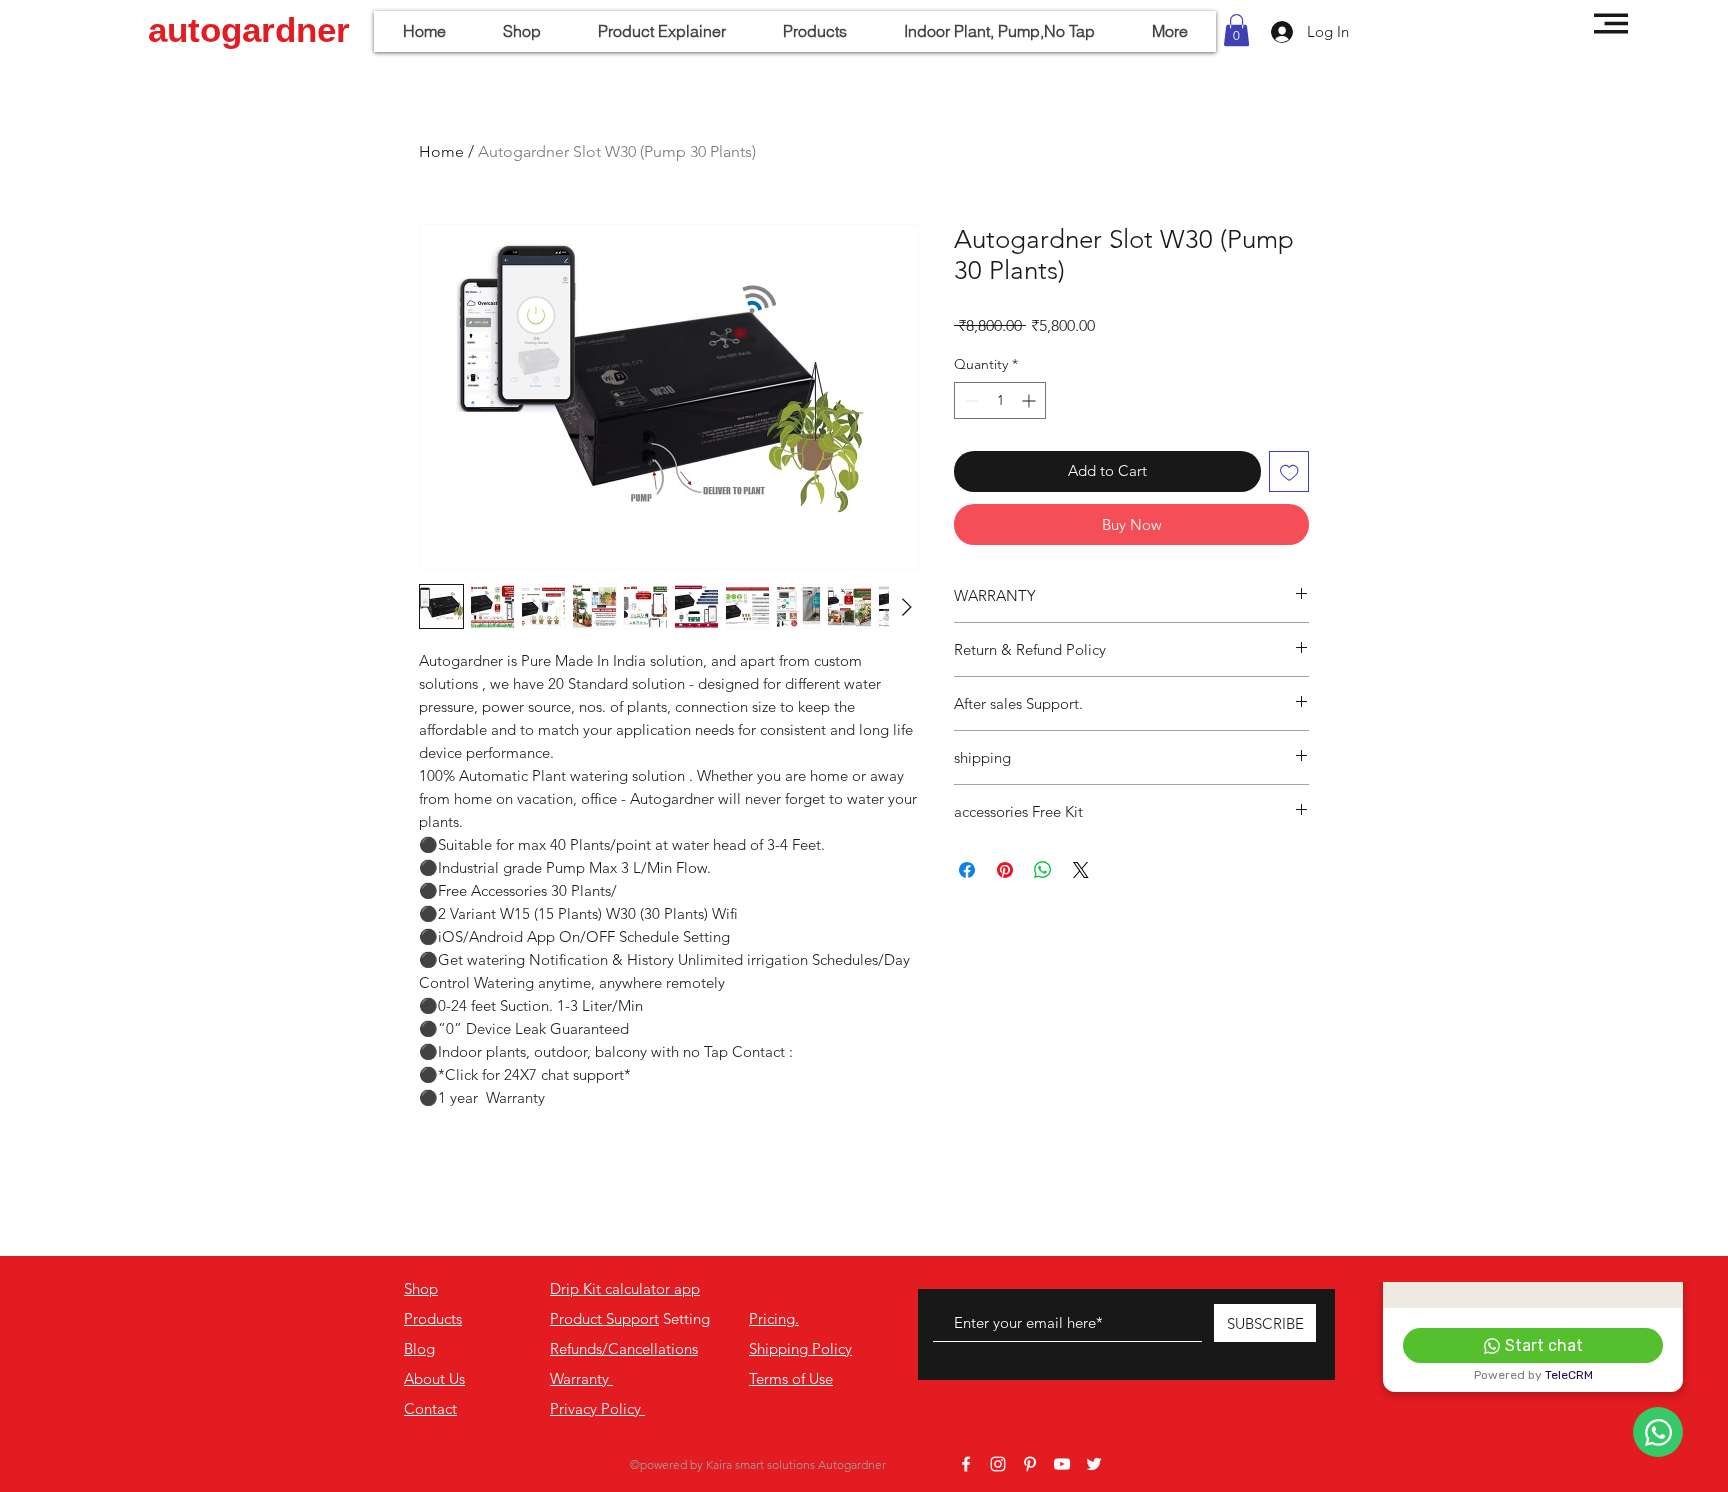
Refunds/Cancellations (624, 1348)
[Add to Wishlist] (1289, 471)
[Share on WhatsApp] (1043, 870)
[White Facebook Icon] (966, 1464)
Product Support (604, 1318)
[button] (1236, 30)
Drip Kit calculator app (625, 1288)
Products (433, 1318)
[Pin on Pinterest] (1005, 870)
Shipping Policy (800, 1348)
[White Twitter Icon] (1094, 1464)
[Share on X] (1081, 870)
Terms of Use (791, 1378)
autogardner (249, 29)
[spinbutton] (1000, 400)
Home (441, 151)
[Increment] (1030, 400)
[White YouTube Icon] (1062, 1464)
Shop (421, 1288)
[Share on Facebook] (967, 870)
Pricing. (774, 1318)
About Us (434, 1378)
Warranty (581, 1378)
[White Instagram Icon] (998, 1464)
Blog (419, 1348)
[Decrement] (969, 400)
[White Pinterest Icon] (1030, 1464)
